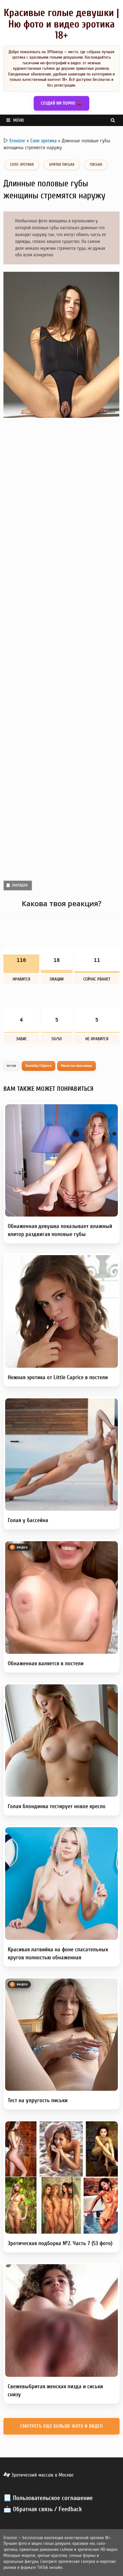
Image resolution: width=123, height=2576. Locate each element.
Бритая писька (62, 164)
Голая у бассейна (28, 1520)
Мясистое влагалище (77, 1066)
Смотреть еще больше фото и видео (61, 2426)
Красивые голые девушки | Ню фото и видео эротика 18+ (61, 24)
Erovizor (17, 141)
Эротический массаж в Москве (42, 2475)
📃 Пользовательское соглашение (48, 2498)
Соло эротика (43, 141)
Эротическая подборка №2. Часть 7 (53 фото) (60, 2243)
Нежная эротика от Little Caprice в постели (58, 1377)
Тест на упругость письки (38, 2100)
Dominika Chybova (39, 1066)
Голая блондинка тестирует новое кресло (57, 1806)
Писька (96, 164)
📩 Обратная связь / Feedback (43, 2509)
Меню (19, 120)
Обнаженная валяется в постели (46, 1663)
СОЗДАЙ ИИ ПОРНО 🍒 (61, 103)
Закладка (20, 885)
